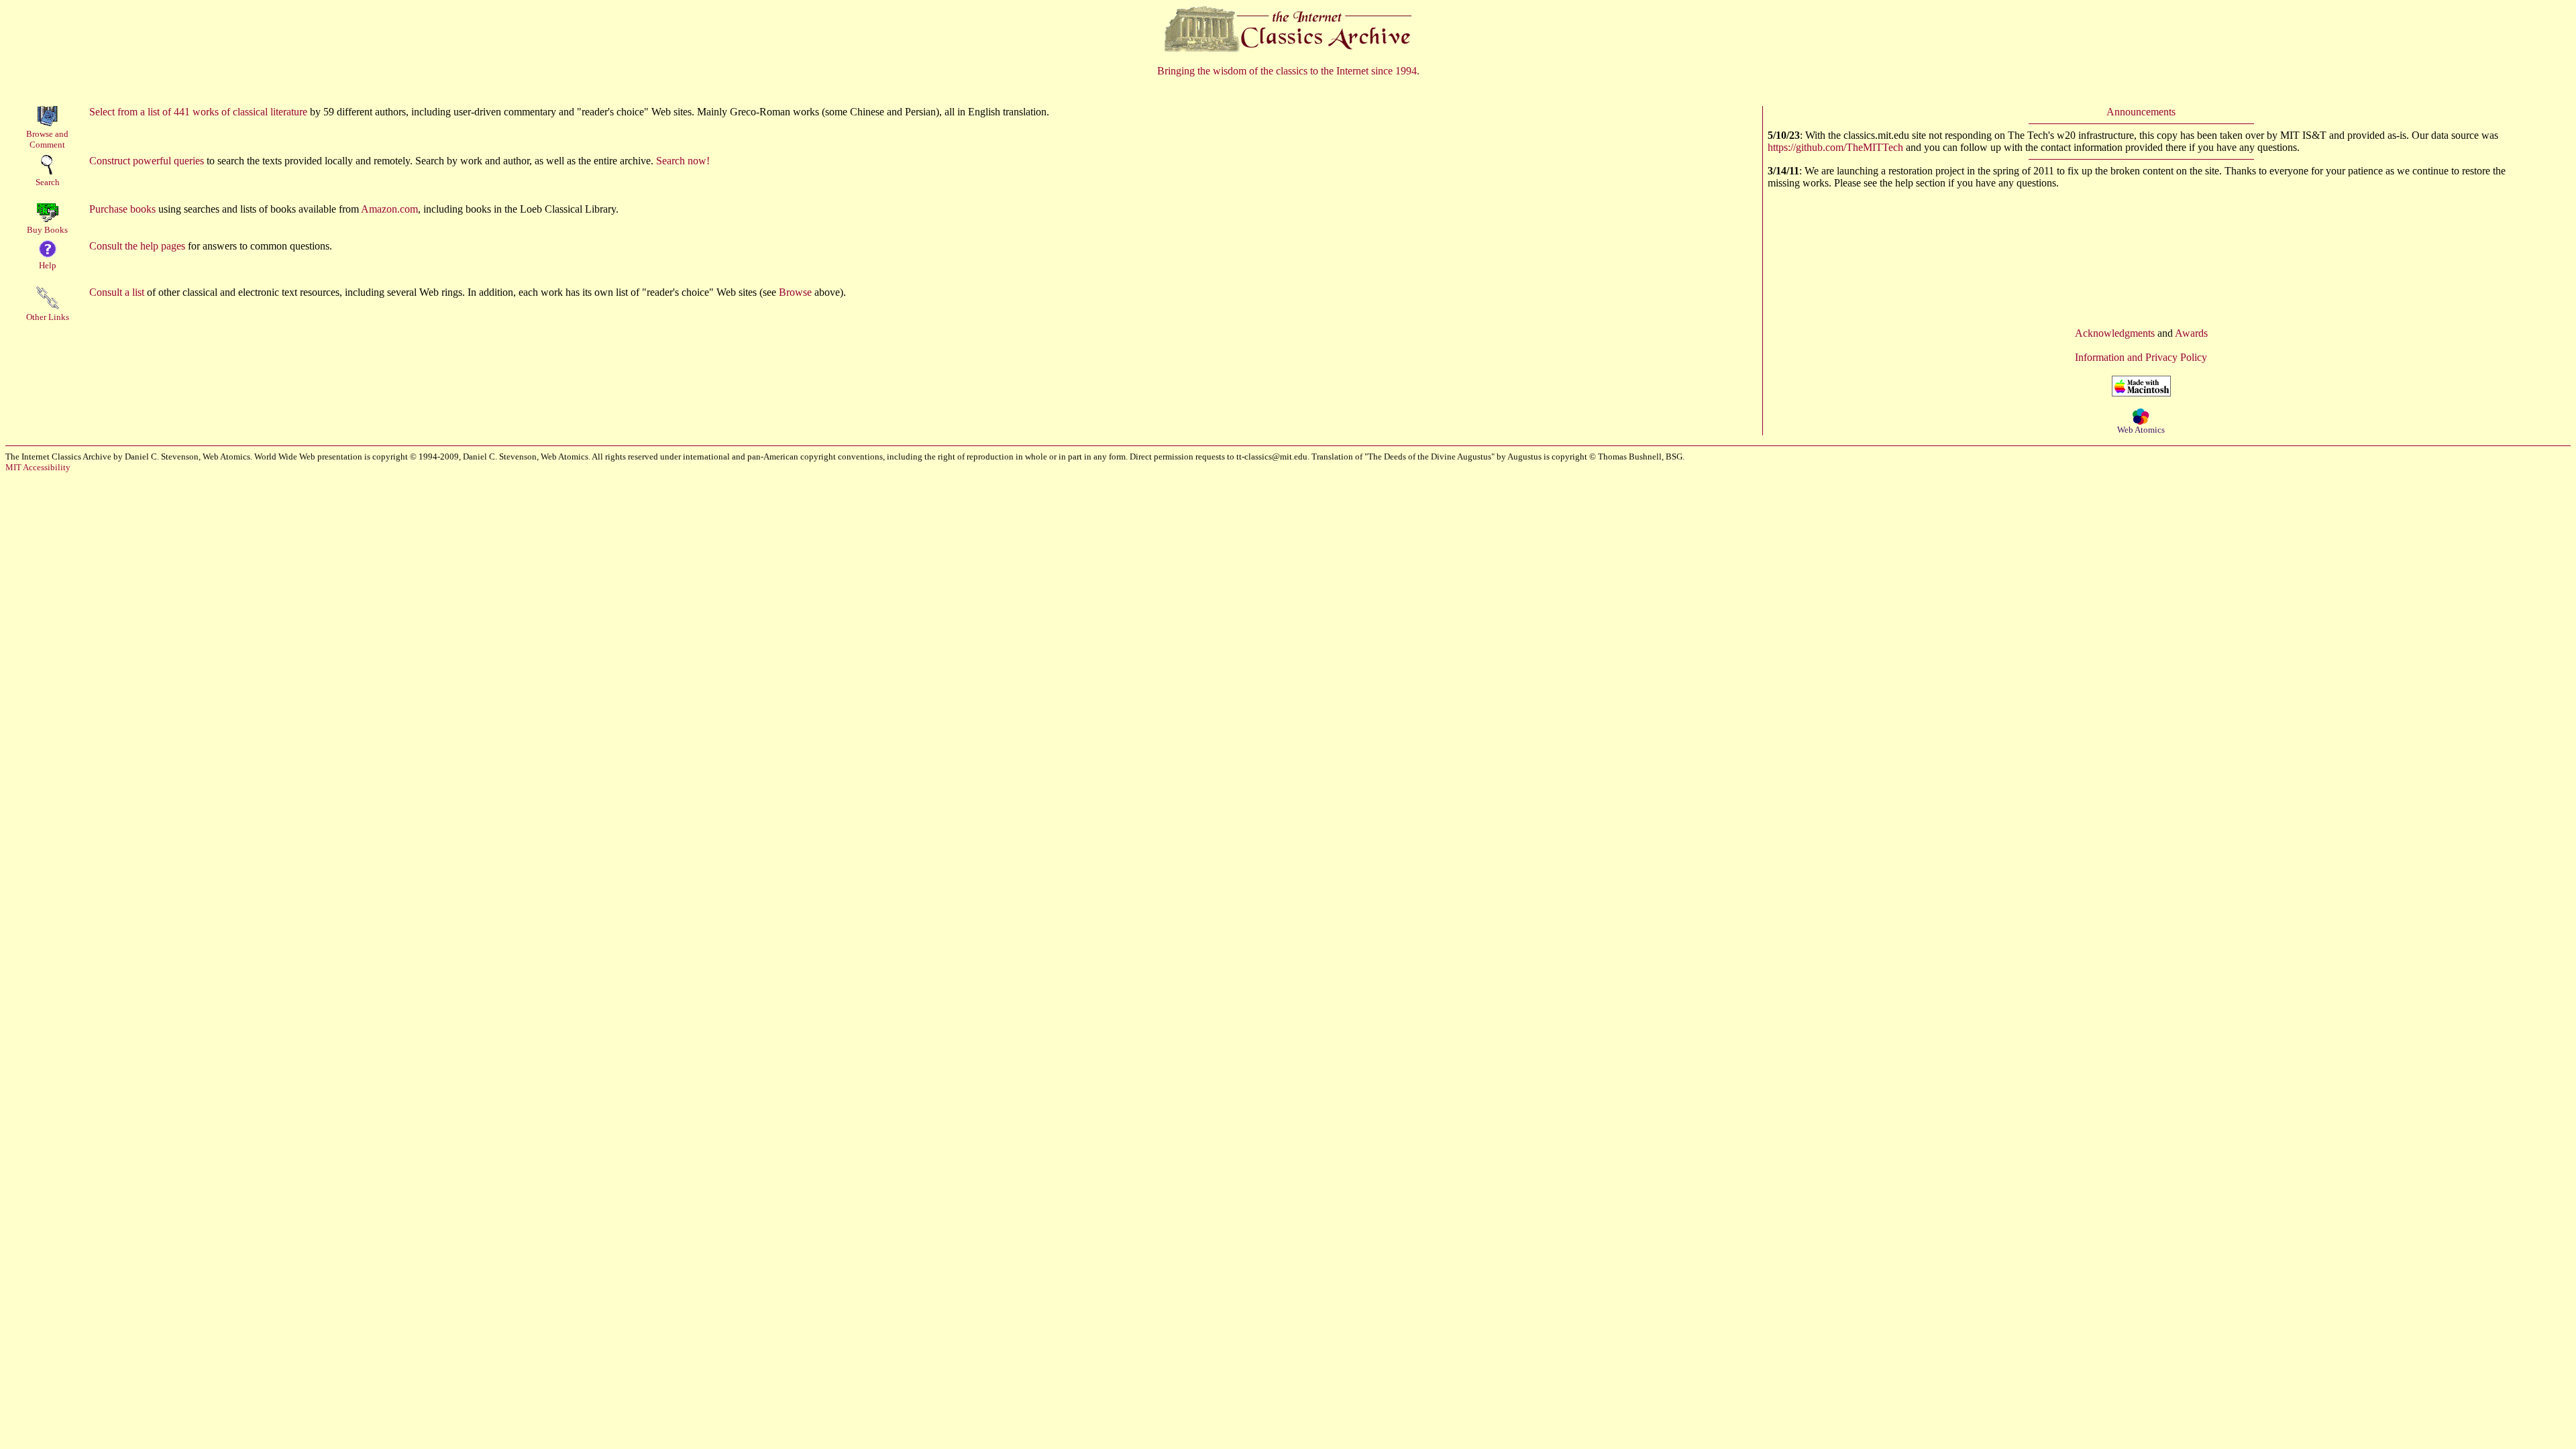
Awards (2191, 333)
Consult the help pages (137, 246)
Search (48, 182)
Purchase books (122, 209)
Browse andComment (47, 139)
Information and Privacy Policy (2141, 357)
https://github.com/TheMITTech (1835, 147)
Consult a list (117, 292)
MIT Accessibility (38, 467)
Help (48, 265)
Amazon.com (389, 209)
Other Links (48, 317)
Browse (795, 292)
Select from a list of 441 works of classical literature (198, 112)
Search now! (683, 161)
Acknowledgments (2115, 333)
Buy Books (47, 230)
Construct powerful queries (147, 161)
